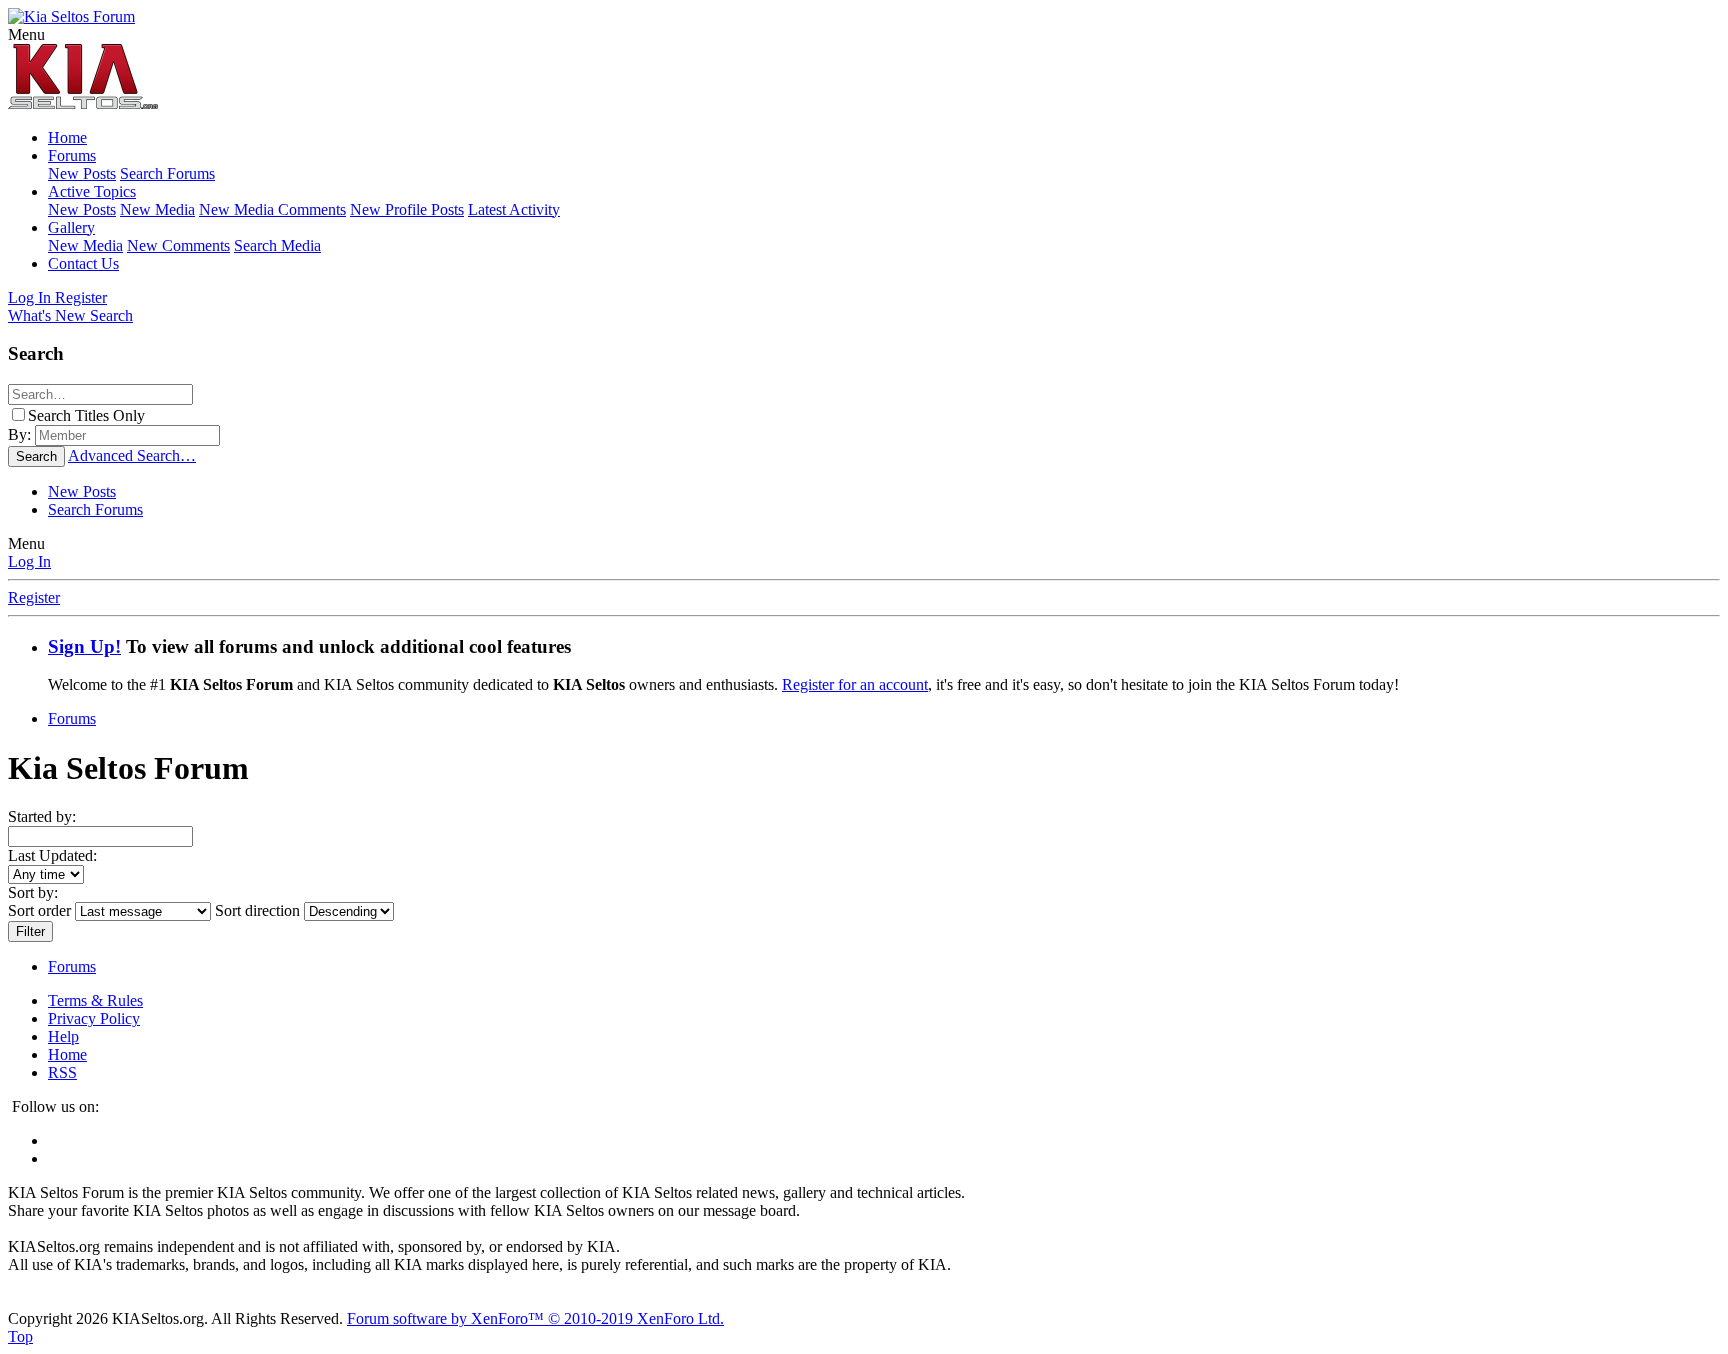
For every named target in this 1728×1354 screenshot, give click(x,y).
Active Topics (92, 191)
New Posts (82, 173)
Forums (72, 155)
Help (63, 1036)
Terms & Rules (95, 1000)
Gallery (71, 227)
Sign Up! (84, 646)
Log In (29, 561)
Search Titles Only (86, 415)
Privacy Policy (94, 1018)
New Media (157, 209)
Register (34, 597)
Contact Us (83, 263)
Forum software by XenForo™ (535, 1318)
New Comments (178, 245)
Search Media (277, 245)
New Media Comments (272, 209)
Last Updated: (52, 855)
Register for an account (855, 684)
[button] (26, 34)
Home (67, 137)
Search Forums (167, 173)
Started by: (42, 816)
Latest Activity (514, 209)
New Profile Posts (407, 209)
